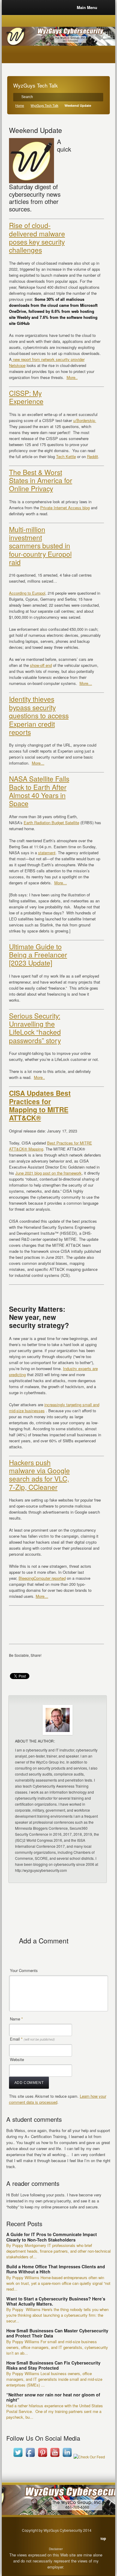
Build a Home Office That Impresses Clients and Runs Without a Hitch (56, 2269)
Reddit (93, 456)
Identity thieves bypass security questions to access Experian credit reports (39, 715)
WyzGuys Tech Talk (44, 105)
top (103, 2538)
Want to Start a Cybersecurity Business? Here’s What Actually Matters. (56, 2301)
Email (32, 2039)
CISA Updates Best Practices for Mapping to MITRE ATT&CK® (40, 1105)
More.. (72, 377)
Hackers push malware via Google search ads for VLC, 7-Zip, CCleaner (39, 1474)
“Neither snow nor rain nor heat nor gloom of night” (53, 2397)
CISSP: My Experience (26, 397)
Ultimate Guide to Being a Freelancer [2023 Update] (38, 955)
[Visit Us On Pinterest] (42, 2457)
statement (47, 853)
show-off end (41, 665)
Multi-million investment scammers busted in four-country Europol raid (40, 545)
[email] (15, 1664)
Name (16, 2019)
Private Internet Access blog (65, 508)
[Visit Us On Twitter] (18, 2457)
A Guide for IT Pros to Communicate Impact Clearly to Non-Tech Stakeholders (52, 2237)
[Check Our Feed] (89, 2457)
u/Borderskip (85, 420)
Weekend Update (36, 130)
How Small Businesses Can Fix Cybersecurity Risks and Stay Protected (53, 2365)
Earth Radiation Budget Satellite (51, 823)
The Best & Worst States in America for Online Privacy (41, 480)
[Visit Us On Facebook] (30, 2457)
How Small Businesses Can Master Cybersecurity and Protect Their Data (57, 2333)
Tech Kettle (66, 456)
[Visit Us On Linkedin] (67, 2457)
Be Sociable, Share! (25, 1655)
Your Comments (24, 1970)
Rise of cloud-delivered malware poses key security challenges (37, 237)
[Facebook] (26, 1664)
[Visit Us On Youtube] (55, 2457)
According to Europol (27, 593)
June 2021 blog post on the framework (48, 1173)
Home (20, 105)
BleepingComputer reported (42, 1578)
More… (86, 683)
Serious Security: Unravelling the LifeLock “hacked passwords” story (35, 1028)
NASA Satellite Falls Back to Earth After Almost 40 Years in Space (39, 791)
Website (17, 2059)
